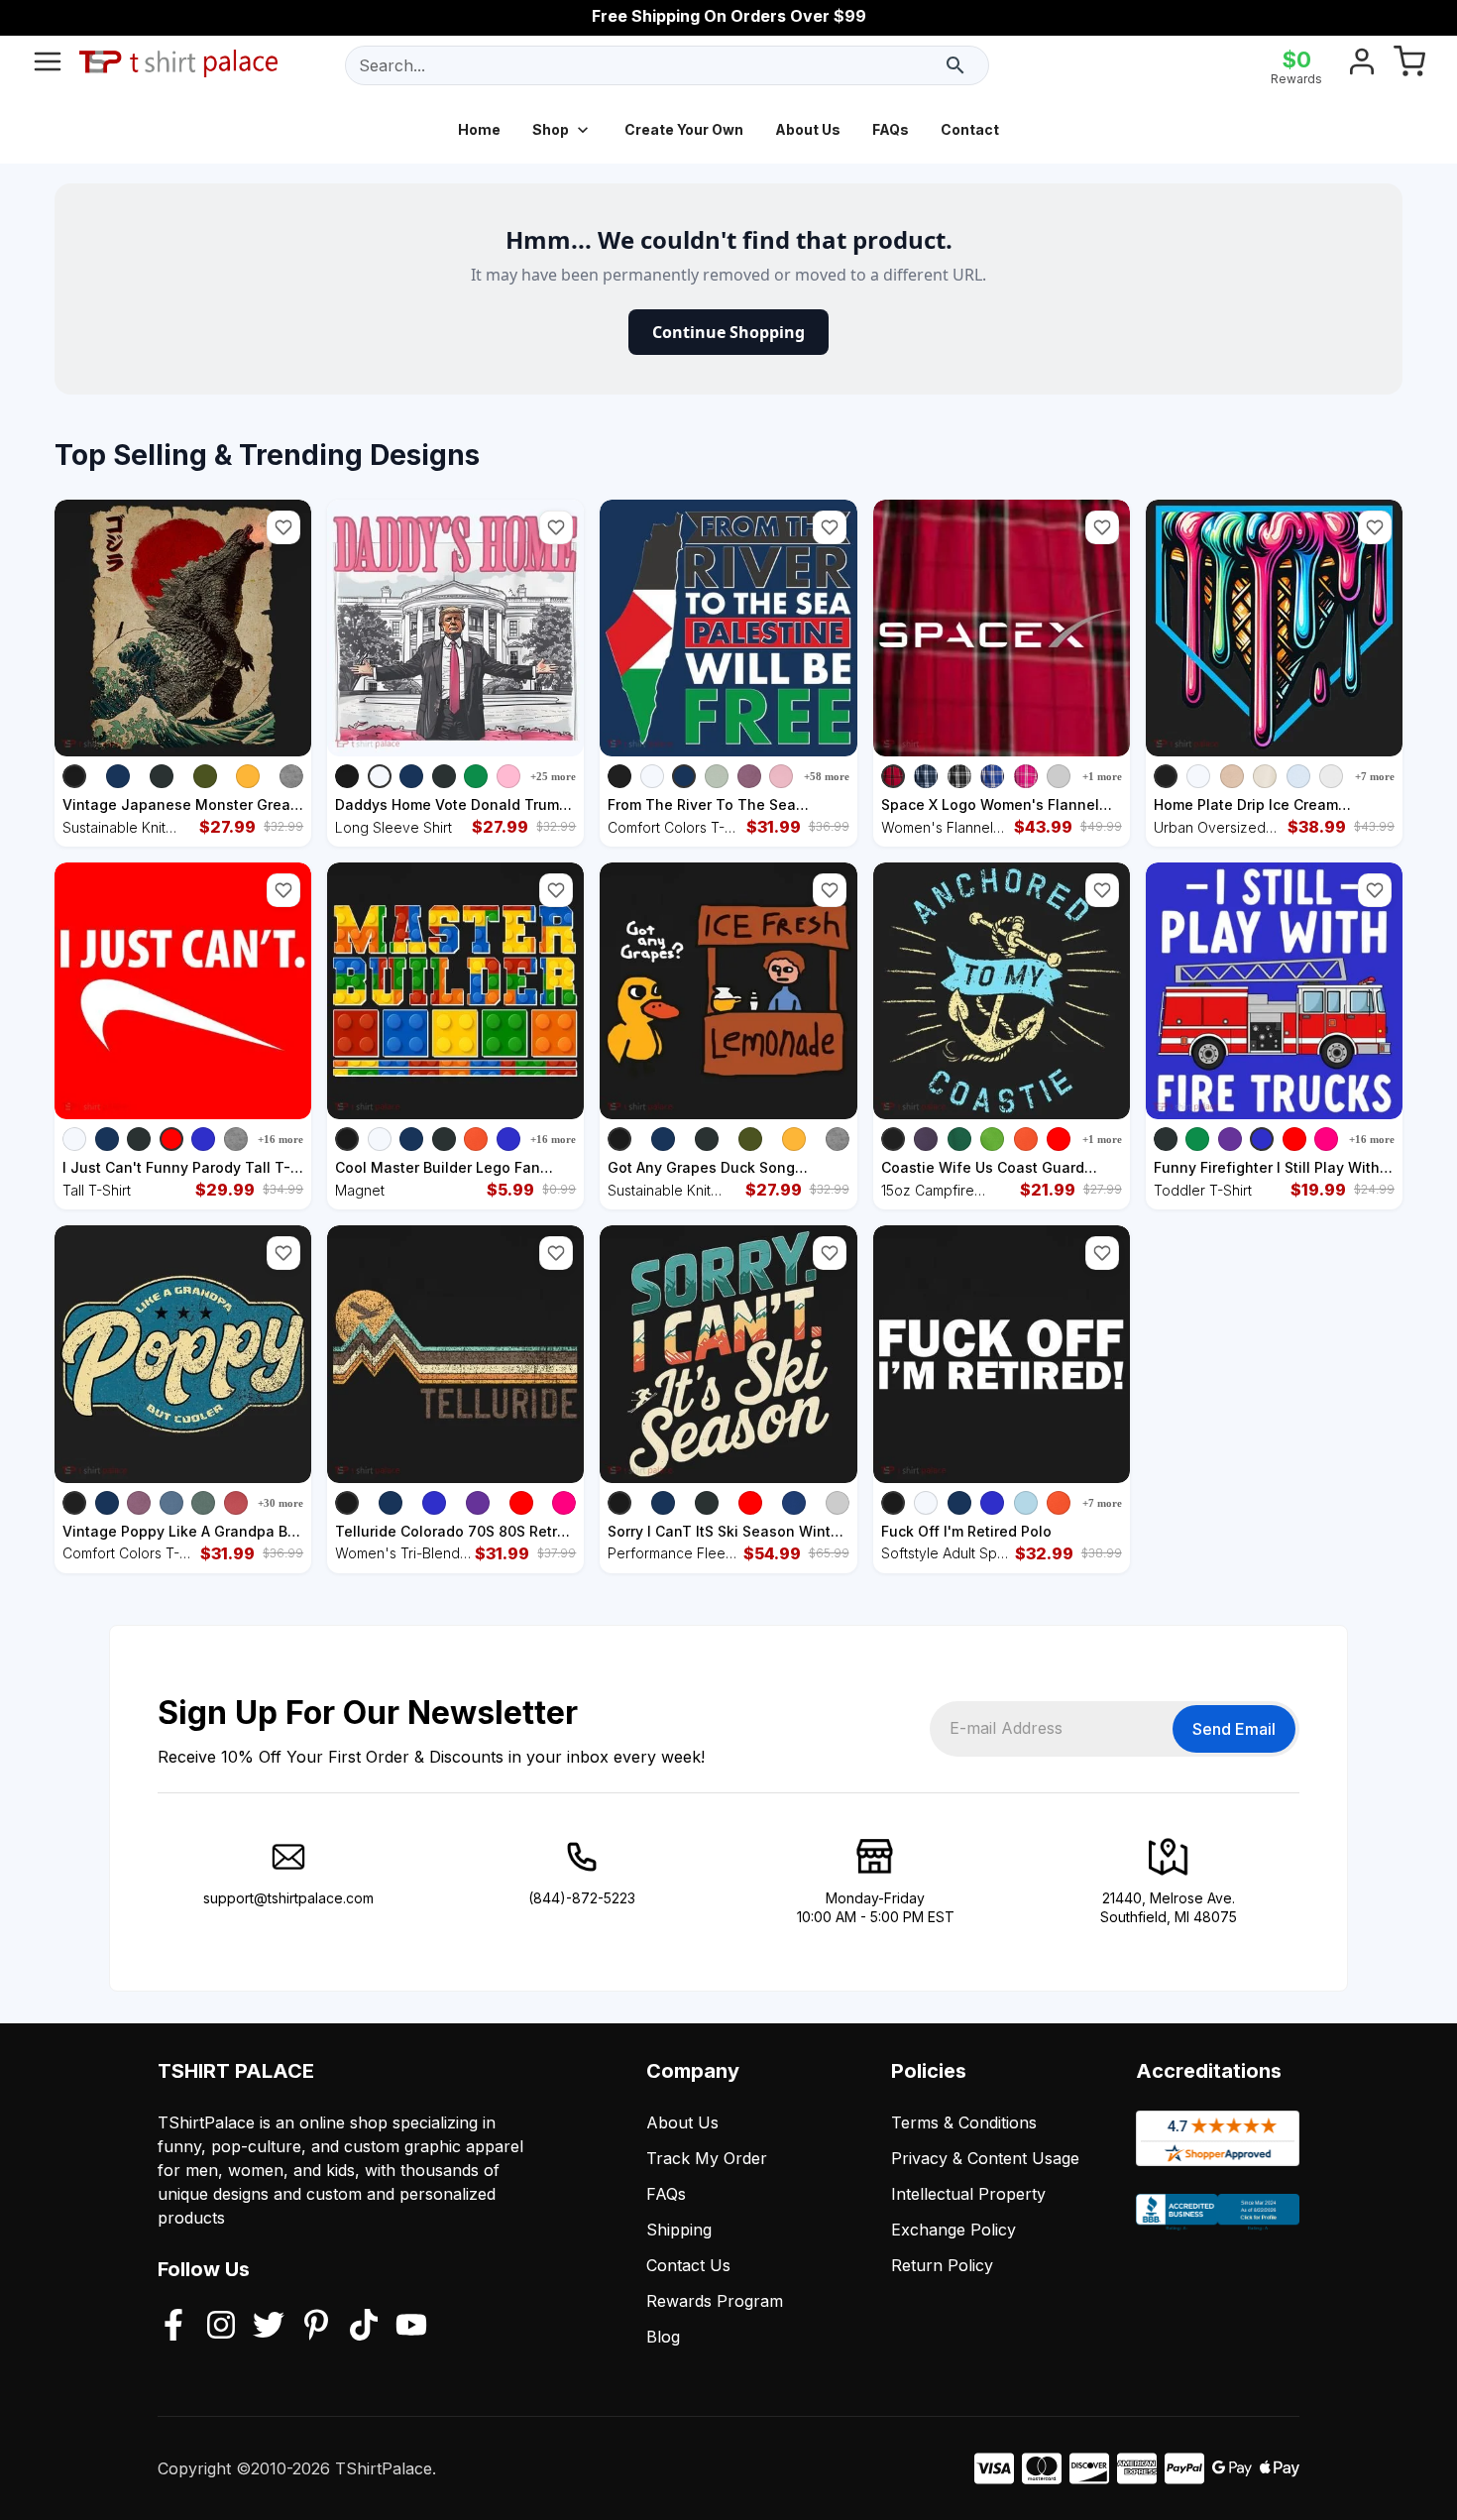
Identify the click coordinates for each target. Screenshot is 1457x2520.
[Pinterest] (316, 2327)
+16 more (280, 1139)
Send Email (1234, 1729)
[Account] (1362, 65)
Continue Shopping (728, 332)
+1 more (1102, 776)
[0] (1409, 65)
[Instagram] (221, 2327)
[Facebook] (173, 2327)
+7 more (1375, 776)
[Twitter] (269, 2327)
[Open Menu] (48, 65)
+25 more (553, 776)
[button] (283, 527)
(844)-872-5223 (582, 1898)
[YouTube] (411, 2327)
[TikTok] (364, 2327)
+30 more (280, 1503)
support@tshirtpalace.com (288, 1898)
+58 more (827, 776)
